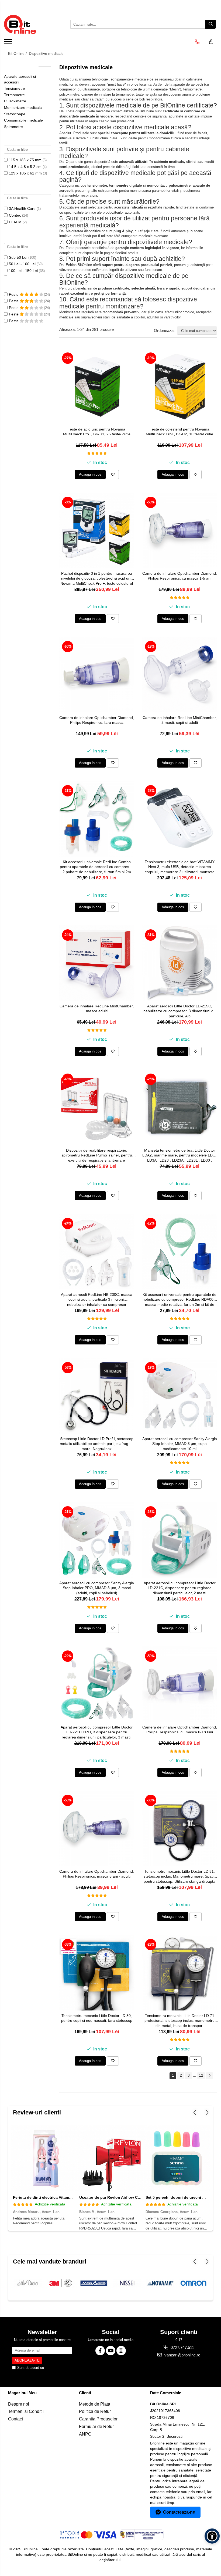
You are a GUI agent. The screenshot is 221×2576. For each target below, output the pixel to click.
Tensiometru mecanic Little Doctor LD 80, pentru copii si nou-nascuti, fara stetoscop (97, 2018)
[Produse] (9, 43)
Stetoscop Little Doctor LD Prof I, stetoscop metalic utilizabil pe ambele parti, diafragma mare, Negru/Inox (97, 1444)
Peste (14, 294)
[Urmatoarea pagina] (209, 2076)
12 (201, 2075)
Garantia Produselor (98, 2419)
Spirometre (13, 127)
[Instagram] (121, 2351)
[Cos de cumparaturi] (211, 42)
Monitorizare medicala (23, 107)
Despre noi (19, 2404)
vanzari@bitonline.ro (182, 2355)
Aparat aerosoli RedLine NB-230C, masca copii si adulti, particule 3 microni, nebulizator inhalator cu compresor (97, 1299)
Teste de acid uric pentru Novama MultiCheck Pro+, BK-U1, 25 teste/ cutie (97, 432)
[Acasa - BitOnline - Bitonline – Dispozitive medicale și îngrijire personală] (31, 24)
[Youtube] (111, 2351)
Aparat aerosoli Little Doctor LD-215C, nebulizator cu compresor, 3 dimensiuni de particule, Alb (179, 1011)
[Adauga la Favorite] (113, 475)
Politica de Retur (95, 2411)
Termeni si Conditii (26, 2411)
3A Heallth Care (22, 208)
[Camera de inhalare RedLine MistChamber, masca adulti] (97, 963)
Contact (15, 2419)
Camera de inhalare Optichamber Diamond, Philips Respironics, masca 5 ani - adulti (97, 1874)
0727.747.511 (182, 2347)
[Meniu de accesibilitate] (212, 2536)
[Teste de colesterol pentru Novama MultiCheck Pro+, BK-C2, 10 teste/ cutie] (180, 386)
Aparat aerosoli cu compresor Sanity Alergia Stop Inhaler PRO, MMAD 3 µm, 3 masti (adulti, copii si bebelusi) (97, 1588)
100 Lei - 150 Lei (23, 271)
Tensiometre (15, 88)
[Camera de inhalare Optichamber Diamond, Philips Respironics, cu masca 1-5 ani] (180, 530)
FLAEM (15, 222)
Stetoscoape (15, 114)
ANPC (85, 2434)
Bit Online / (18, 53)
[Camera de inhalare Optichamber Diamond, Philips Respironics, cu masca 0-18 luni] (180, 1684)
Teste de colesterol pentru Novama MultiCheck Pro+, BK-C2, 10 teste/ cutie (179, 432)
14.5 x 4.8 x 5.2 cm (25, 167)
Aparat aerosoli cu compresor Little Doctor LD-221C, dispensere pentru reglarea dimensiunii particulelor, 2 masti (180, 1588)
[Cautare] (211, 24)
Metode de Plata (95, 2404)
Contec (15, 215)
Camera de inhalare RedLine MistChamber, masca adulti (97, 1008)
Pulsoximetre (15, 101)
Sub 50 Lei (18, 257)
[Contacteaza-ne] (197, 42)
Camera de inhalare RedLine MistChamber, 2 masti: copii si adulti (180, 720)
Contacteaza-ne (179, 2512)
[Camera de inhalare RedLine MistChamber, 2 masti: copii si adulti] (180, 675)
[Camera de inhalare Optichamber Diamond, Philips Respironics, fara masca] (97, 675)
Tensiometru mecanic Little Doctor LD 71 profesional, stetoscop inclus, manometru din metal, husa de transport (179, 2020)
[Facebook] (100, 2351)
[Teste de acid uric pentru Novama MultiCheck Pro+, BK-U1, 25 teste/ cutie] (97, 386)
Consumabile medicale (23, 120)
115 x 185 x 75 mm (25, 160)
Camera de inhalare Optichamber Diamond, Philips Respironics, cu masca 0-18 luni (180, 1730)
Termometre (14, 95)
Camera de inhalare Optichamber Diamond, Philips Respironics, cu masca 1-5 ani (180, 576)
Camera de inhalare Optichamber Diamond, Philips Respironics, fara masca (97, 720)
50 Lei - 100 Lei (22, 264)
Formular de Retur (96, 2427)
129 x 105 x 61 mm (25, 173)
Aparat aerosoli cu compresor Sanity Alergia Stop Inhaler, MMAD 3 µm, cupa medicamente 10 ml (180, 1444)
